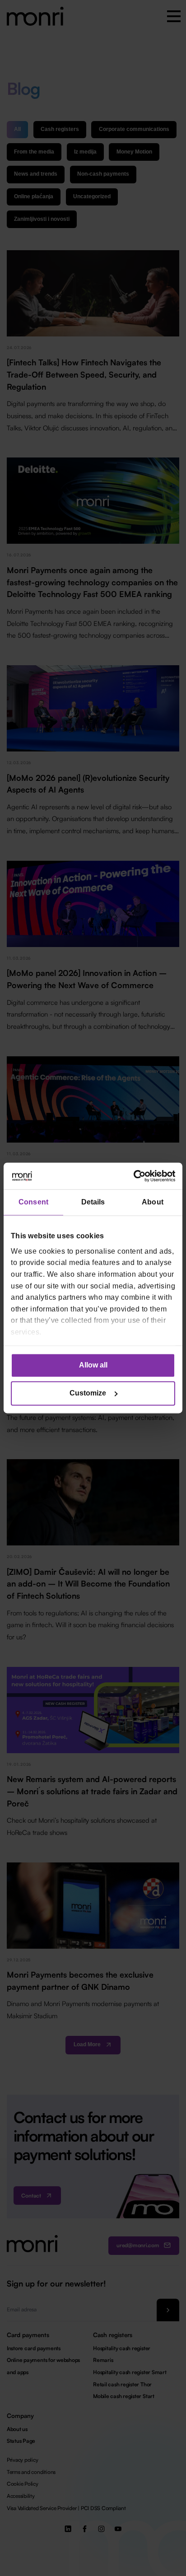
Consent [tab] (33, 1202)
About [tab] (153, 1202)
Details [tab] (93, 1202)
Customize (88, 1393)
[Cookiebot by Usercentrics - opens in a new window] (136, 1176)
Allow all (93, 1365)
